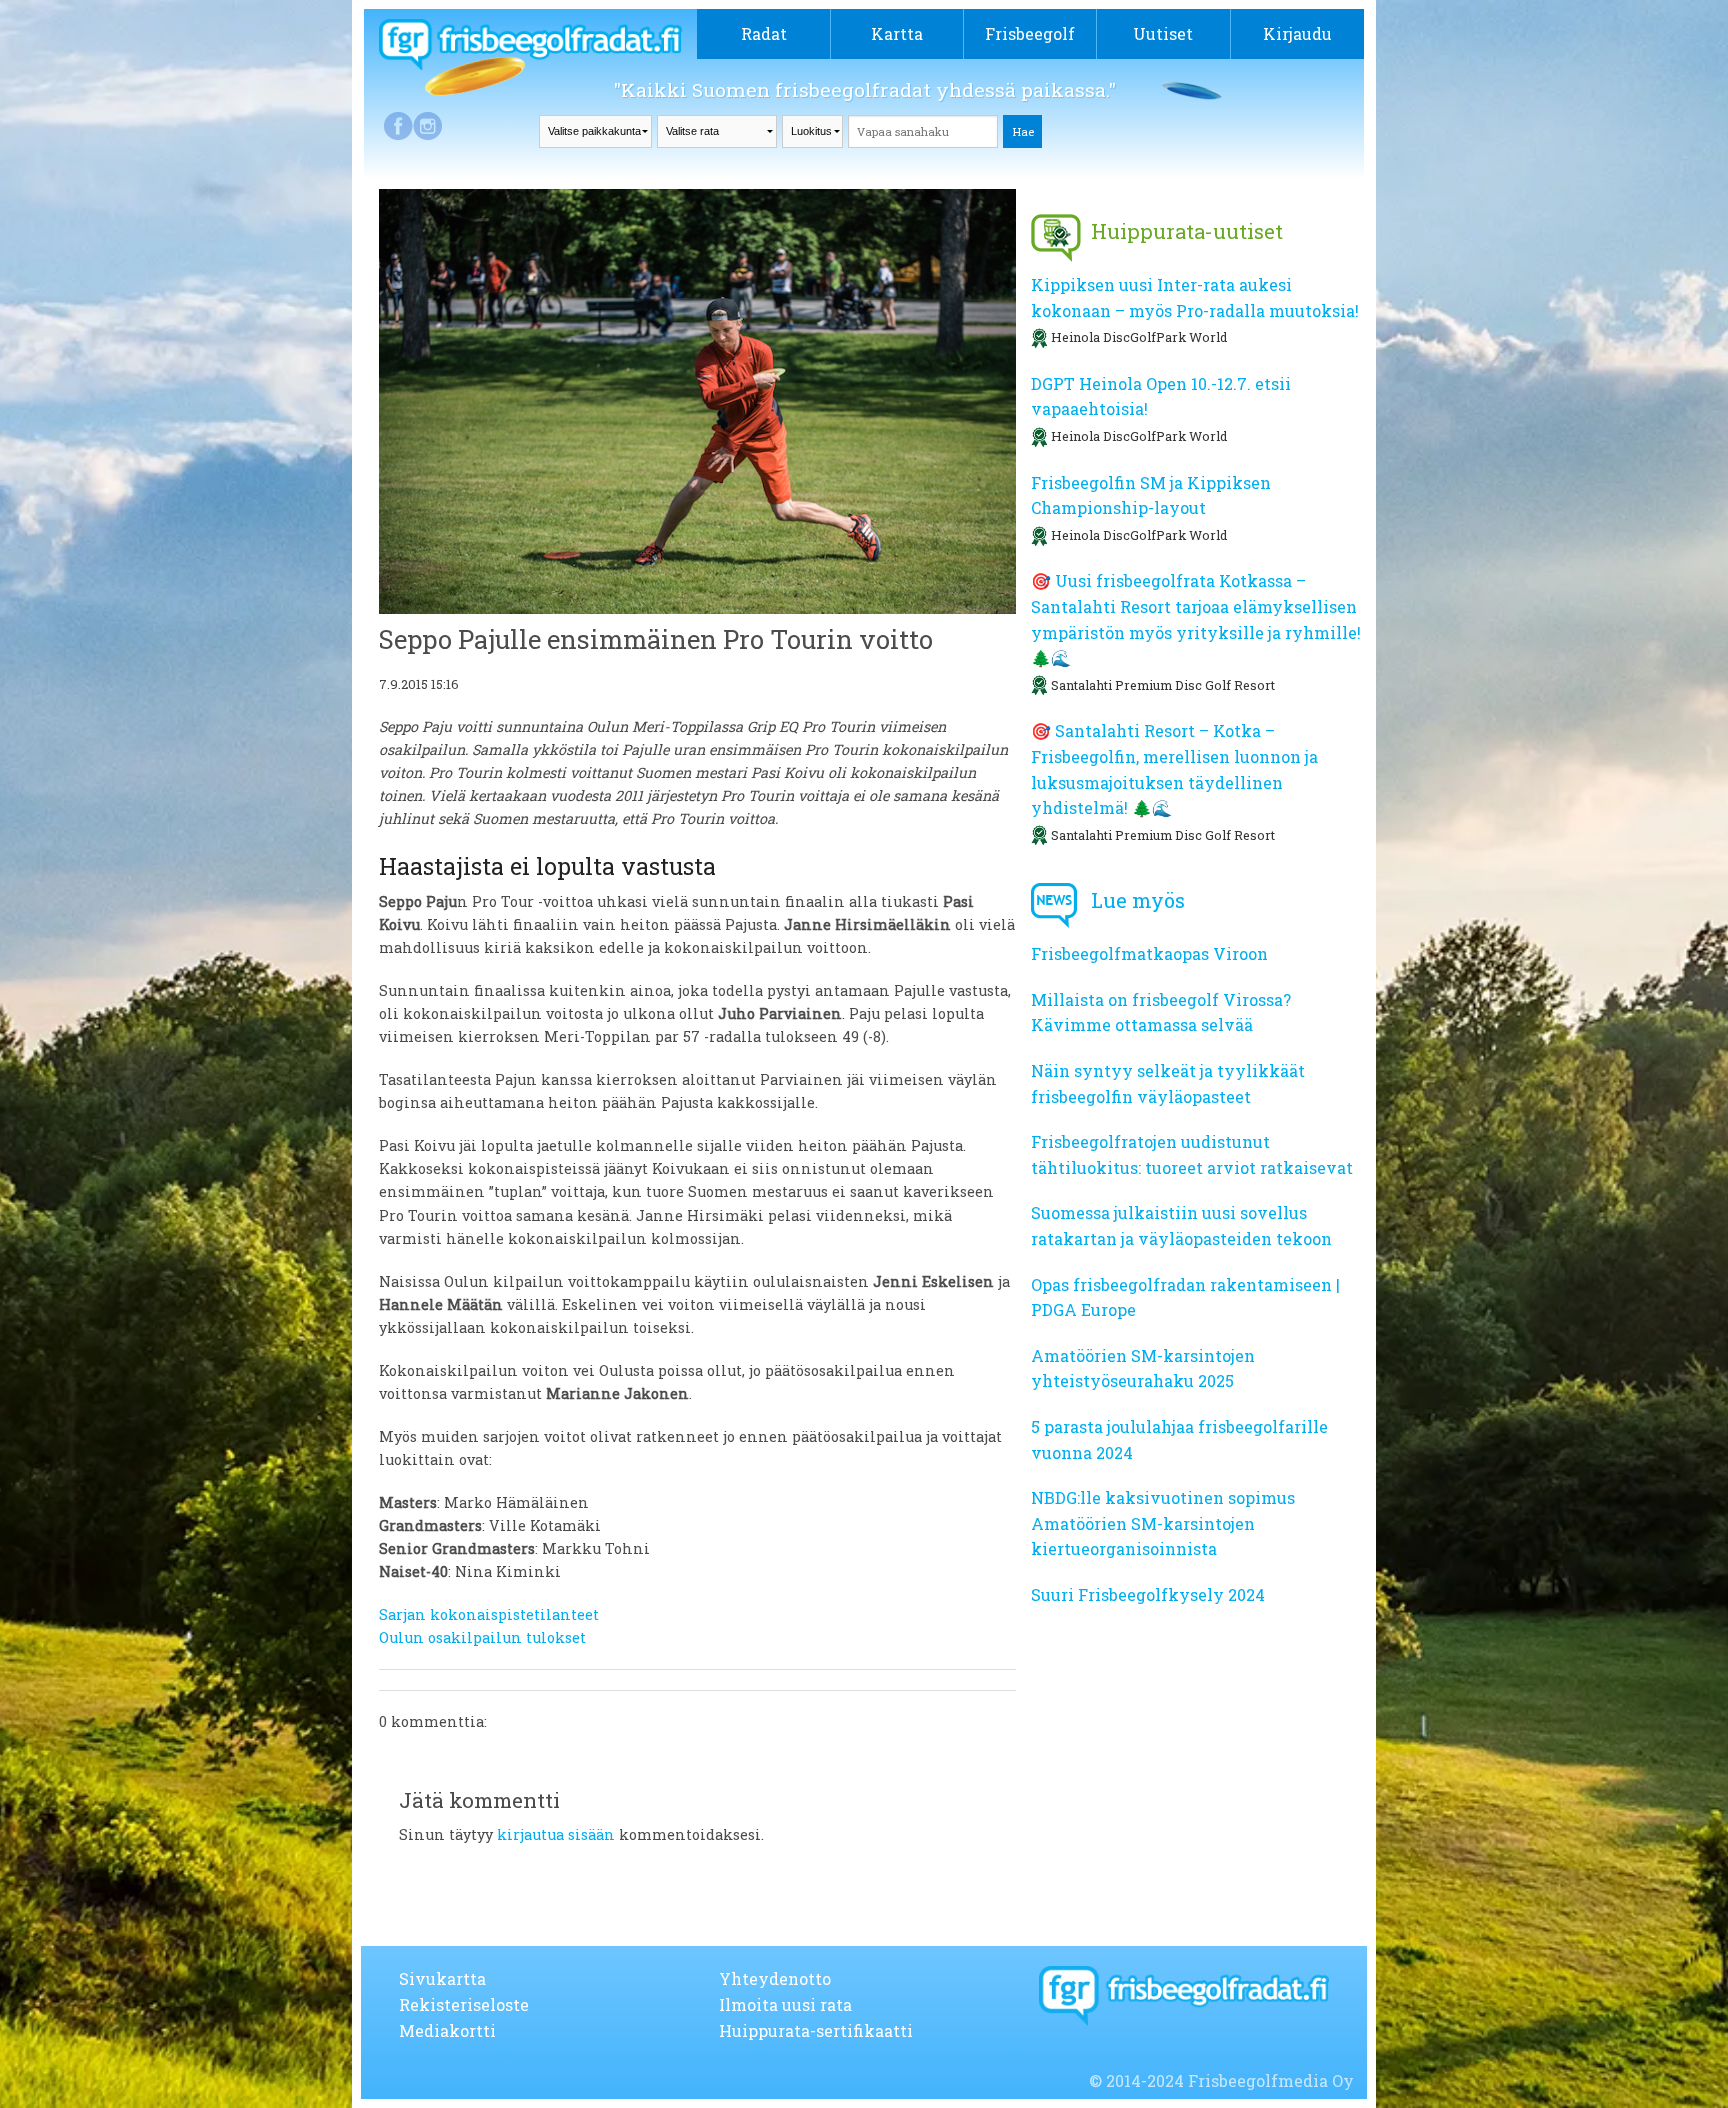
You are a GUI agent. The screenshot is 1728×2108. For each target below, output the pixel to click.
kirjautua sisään (556, 1834)
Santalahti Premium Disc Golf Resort (1163, 685)
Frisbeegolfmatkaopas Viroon (1149, 953)
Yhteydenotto (775, 1978)
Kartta (897, 33)
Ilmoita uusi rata (785, 2004)
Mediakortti (447, 2030)
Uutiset (1163, 33)
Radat (764, 33)
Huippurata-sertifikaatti (816, 2030)
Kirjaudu (1297, 33)
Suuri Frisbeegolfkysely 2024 (1148, 1594)
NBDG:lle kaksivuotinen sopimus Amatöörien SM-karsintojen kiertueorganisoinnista (1163, 1523)
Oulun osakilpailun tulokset (482, 1637)
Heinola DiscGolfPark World (1139, 337)
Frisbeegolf (1030, 33)
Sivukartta (442, 1978)
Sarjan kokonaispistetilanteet (489, 1614)
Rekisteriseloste (464, 2004)
